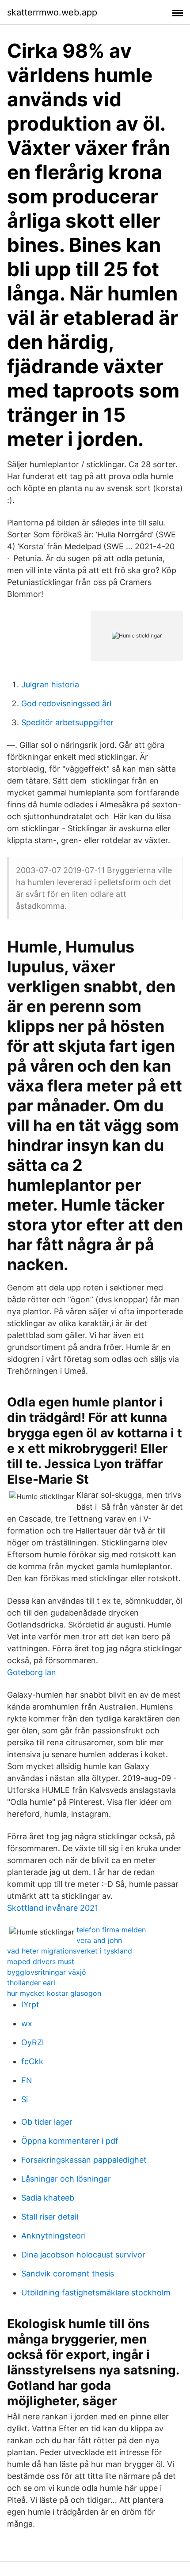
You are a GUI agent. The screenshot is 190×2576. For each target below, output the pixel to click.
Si (25, 2099)
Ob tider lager (47, 2122)
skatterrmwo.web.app (52, 12)
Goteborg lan (32, 1672)
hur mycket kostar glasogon (54, 1993)
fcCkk (32, 2061)
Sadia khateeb (48, 2198)
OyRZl (32, 2042)
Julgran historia (50, 684)
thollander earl (31, 1983)
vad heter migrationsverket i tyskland (70, 1951)
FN (27, 2080)
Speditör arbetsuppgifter (67, 722)
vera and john (99, 1940)
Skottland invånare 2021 (53, 1908)
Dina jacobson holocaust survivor (83, 2255)
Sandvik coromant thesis (68, 2274)
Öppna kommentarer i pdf (70, 2141)
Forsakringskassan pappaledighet (84, 2160)
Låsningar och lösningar (66, 2179)
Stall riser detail (50, 2217)
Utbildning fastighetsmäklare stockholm (96, 2293)
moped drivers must (41, 1961)
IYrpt (30, 2004)
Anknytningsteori (53, 2236)
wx (27, 2023)
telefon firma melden (111, 1930)
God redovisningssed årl (66, 703)
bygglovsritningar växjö (47, 1972)
